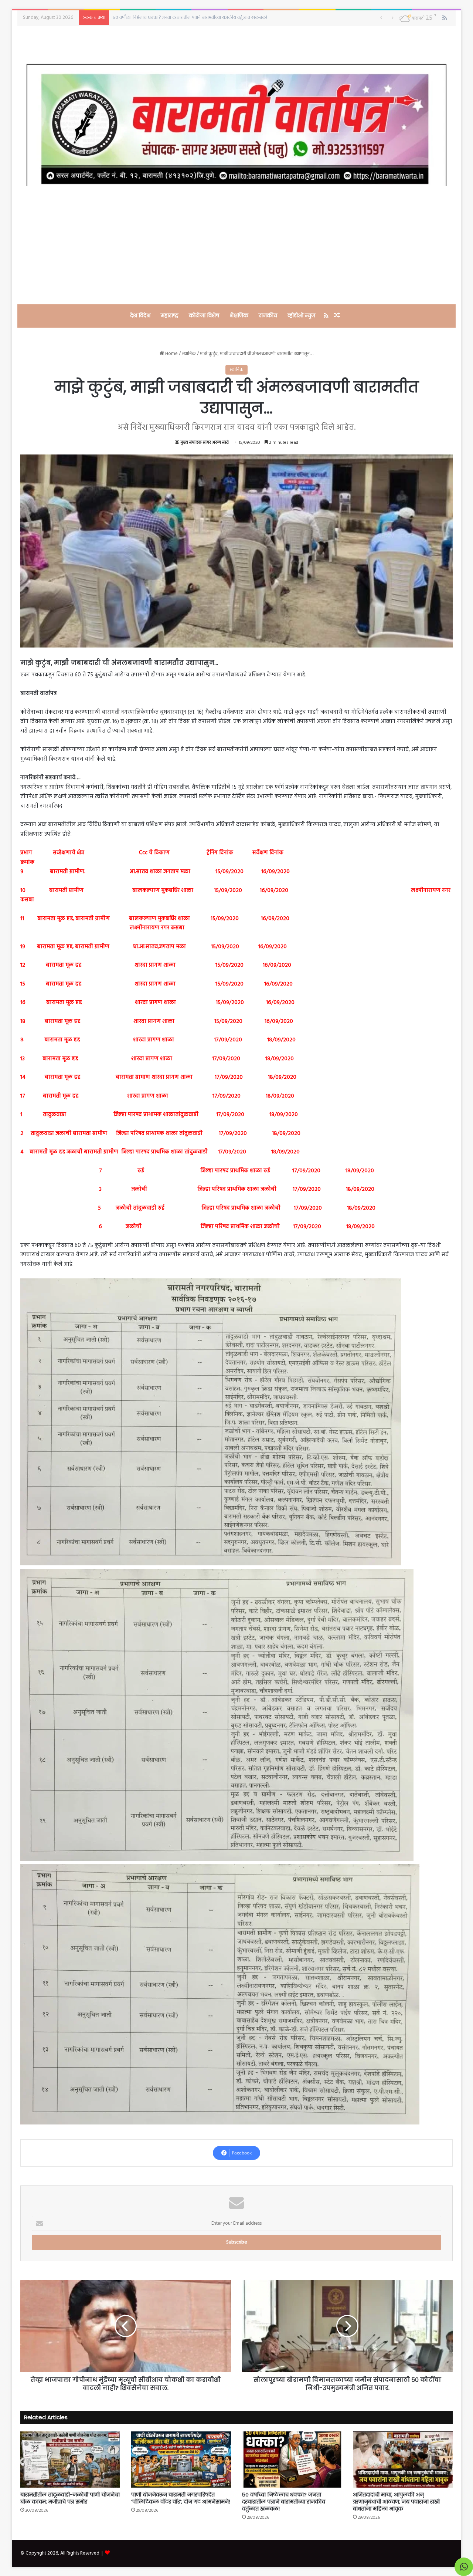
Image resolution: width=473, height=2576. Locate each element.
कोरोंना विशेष (204, 315)
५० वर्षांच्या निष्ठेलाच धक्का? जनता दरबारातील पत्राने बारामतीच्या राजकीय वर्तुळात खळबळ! (284, 2502)
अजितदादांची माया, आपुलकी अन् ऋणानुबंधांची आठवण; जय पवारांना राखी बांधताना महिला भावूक (396, 2502)
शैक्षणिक (239, 315)
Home (171, 354)
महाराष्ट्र (170, 315)
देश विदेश (140, 315)
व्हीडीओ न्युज (301, 315)
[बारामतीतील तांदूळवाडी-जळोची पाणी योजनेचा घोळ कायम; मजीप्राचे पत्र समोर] (70, 2460)
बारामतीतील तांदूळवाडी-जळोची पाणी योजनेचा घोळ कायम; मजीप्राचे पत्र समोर (178, 18)
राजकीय (268, 315)
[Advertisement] (236, 245)
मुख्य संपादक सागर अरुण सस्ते (205, 443)
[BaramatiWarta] (236, 125)
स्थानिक (189, 354)
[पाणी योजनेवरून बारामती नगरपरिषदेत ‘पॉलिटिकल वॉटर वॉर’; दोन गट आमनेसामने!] (181, 2460)
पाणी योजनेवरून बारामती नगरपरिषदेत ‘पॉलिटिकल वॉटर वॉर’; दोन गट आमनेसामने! (181, 2498)
